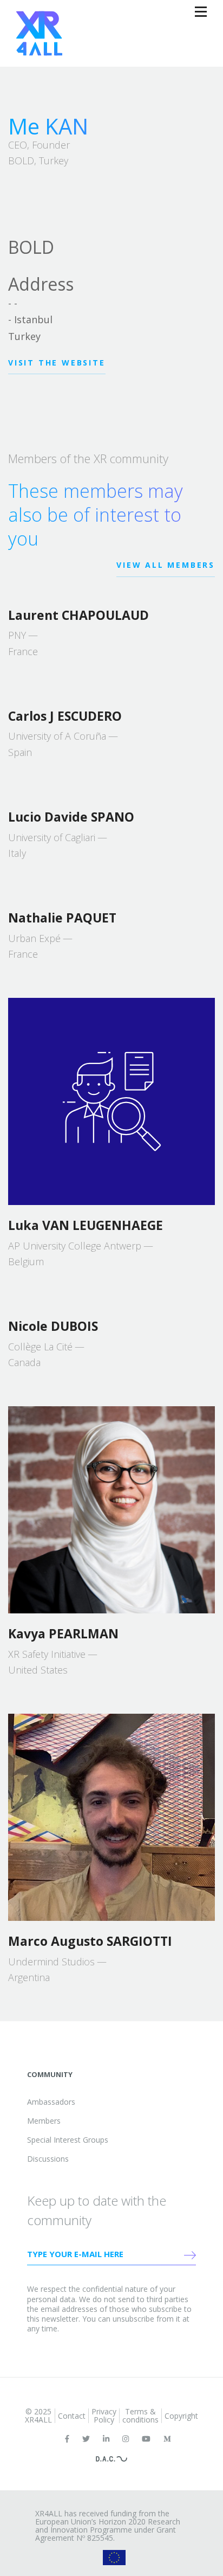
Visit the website (57, 363)
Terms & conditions (140, 2415)
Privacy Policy (104, 2415)
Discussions (48, 2159)
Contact (72, 2416)
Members (44, 2121)
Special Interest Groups (68, 2140)
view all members (166, 565)
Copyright (181, 2416)
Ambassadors (51, 2102)
